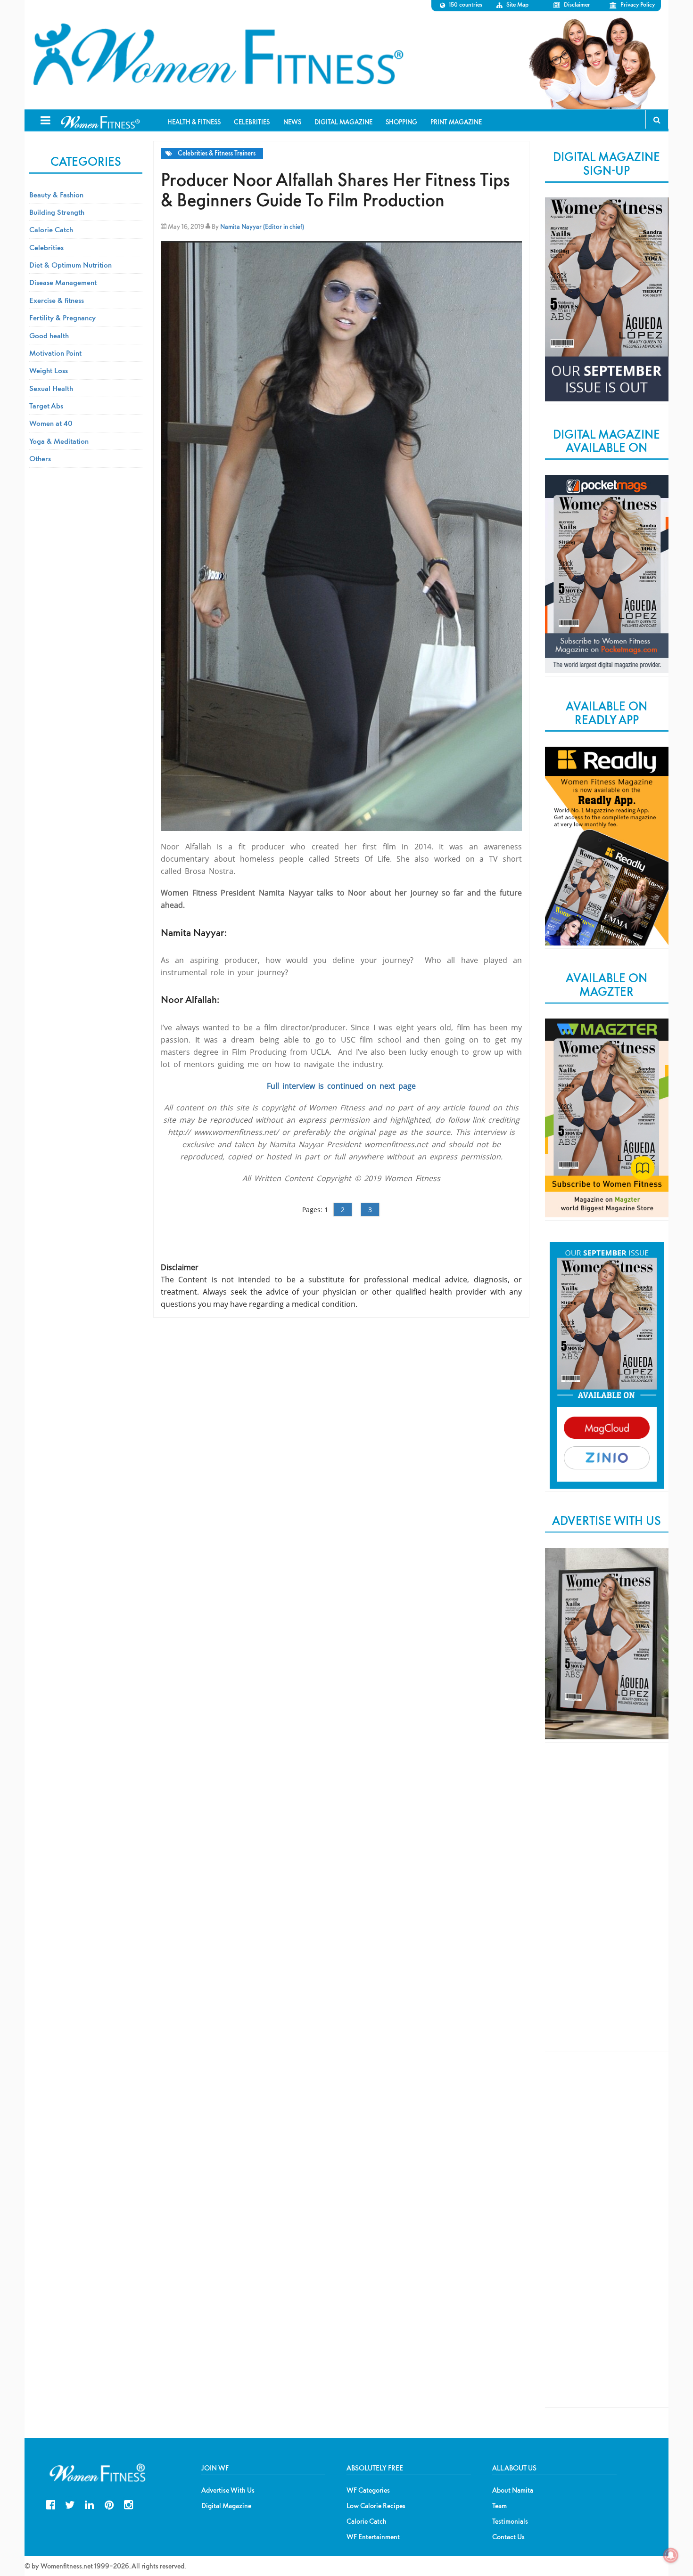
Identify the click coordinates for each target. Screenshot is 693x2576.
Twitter (70, 2504)
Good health (49, 335)
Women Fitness (218, 55)
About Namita (513, 2490)
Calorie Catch (51, 229)
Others (40, 458)
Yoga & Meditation (59, 441)
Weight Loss (49, 370)
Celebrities (46, 247)
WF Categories (368, 2490)
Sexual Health (51, 388)
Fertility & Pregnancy (62, 318)
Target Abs (46, 406)
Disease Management (63, 282)
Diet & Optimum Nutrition (70, 265)
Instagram (128, 2504)
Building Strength (57, 212)
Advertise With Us (228, 2490)
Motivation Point (55, 353)
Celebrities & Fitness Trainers (217, 153)
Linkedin (89, 2504)
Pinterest (109, 2504)
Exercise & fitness (57, 300)
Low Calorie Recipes (376, 2506)
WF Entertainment (373, 2537)
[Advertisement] (607, 1905)
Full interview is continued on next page (341, 1086)
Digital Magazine (226, 2506)
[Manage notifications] (671, 2555)
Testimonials (510, 2521)
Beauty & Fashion (56, 195)
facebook (51, 2504)
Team (499, 2506)
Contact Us (508, 2537)
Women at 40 (51, 423)
